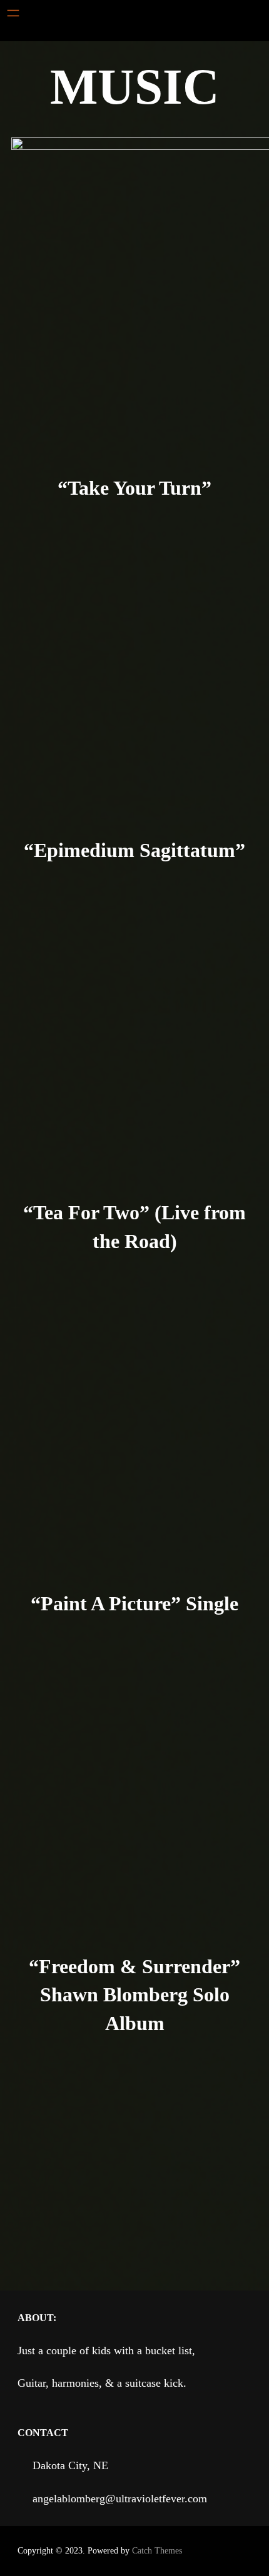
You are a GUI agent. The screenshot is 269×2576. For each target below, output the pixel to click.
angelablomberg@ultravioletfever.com (120, 2499)
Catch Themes (157, 2551)
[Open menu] (13, 13)
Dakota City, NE (70, 2465)
